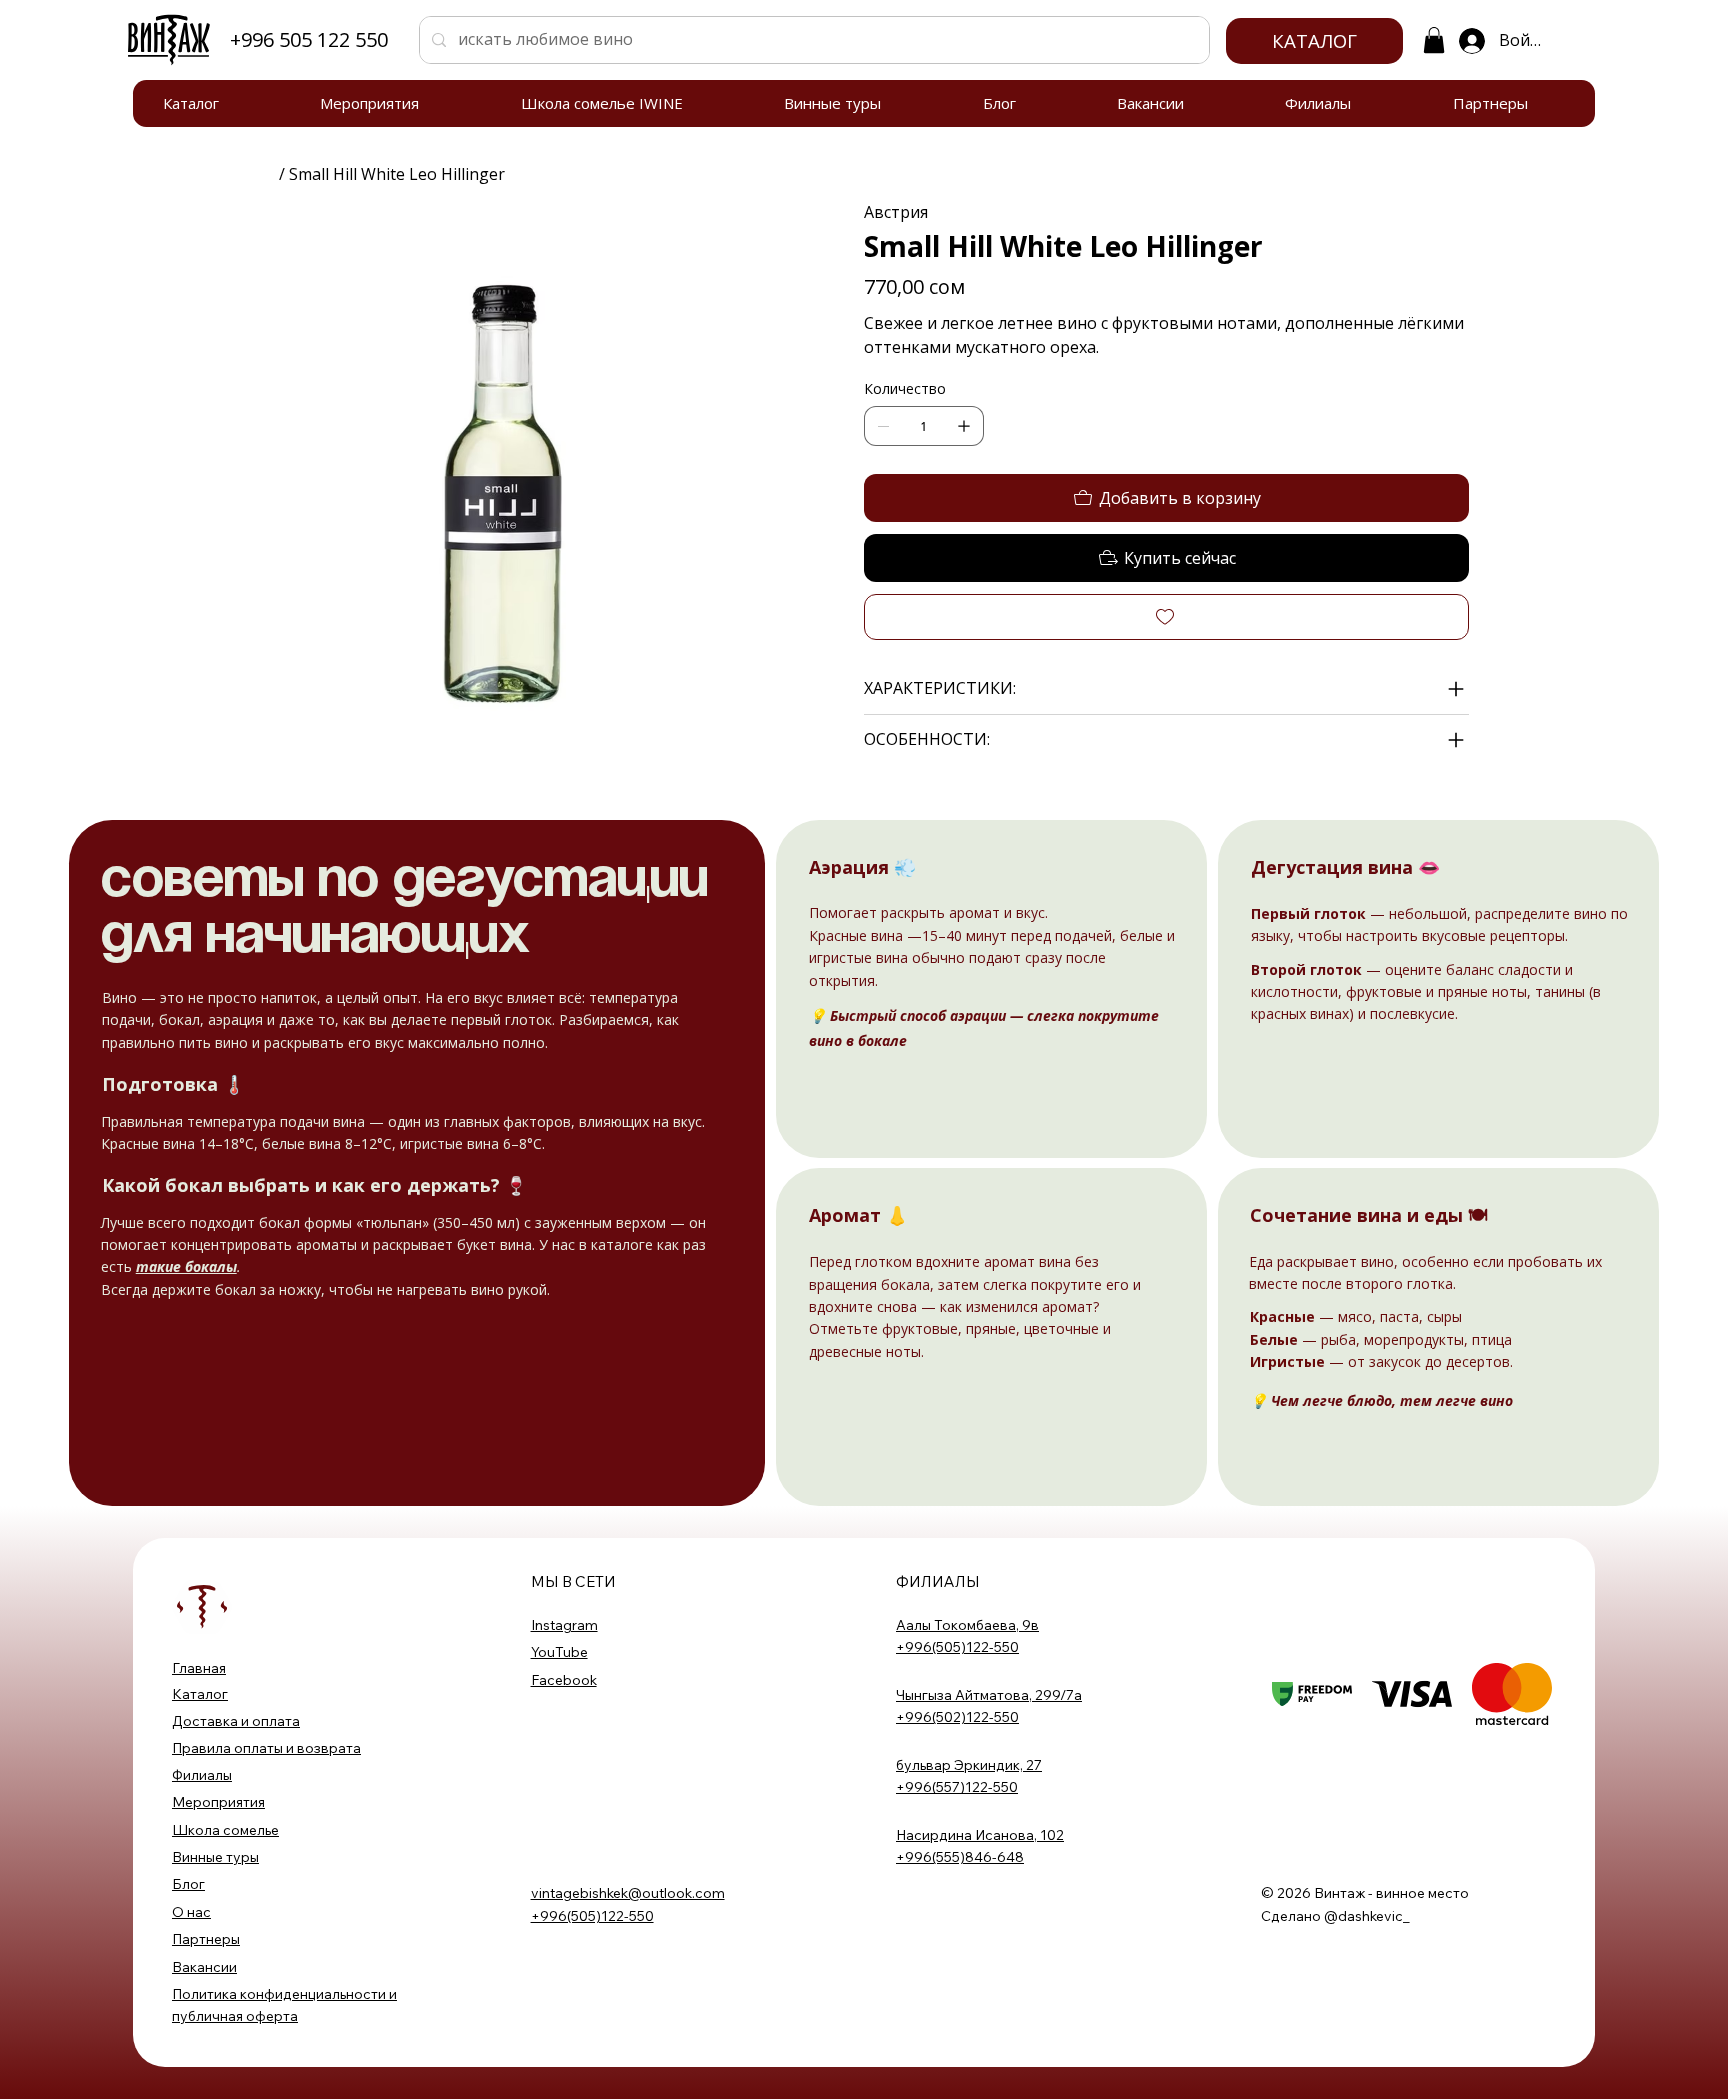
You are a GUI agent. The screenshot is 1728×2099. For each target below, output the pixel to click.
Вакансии (204, 1967)
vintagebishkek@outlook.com (628, 1893)
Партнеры (206, 1939)
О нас (191, 1912)
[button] (1434, 40)
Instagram (564, 1625)
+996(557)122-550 (957, 1787)
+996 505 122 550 (309, 39)
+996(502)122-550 (957, 1717)
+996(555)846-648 (960, 1857)
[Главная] (267, 174)
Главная (199, 1668)
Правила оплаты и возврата (266, 1748)
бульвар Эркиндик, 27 (969, 1765)
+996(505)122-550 (957, 1647)
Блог (188, 1884)
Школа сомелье (225, 1830)
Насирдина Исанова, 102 (980, 1835)
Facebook (564, 1680)
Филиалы (202, 1775)
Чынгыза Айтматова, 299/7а (989, 1695)
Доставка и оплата (236, 1721)
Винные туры (215, 1857)
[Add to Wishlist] (1166, 617)
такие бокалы (186, 1266)
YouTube (559, 1652)
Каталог (200, 1694)
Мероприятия (218, 1802)
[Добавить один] (964, 426)
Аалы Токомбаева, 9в (967, 1625)
